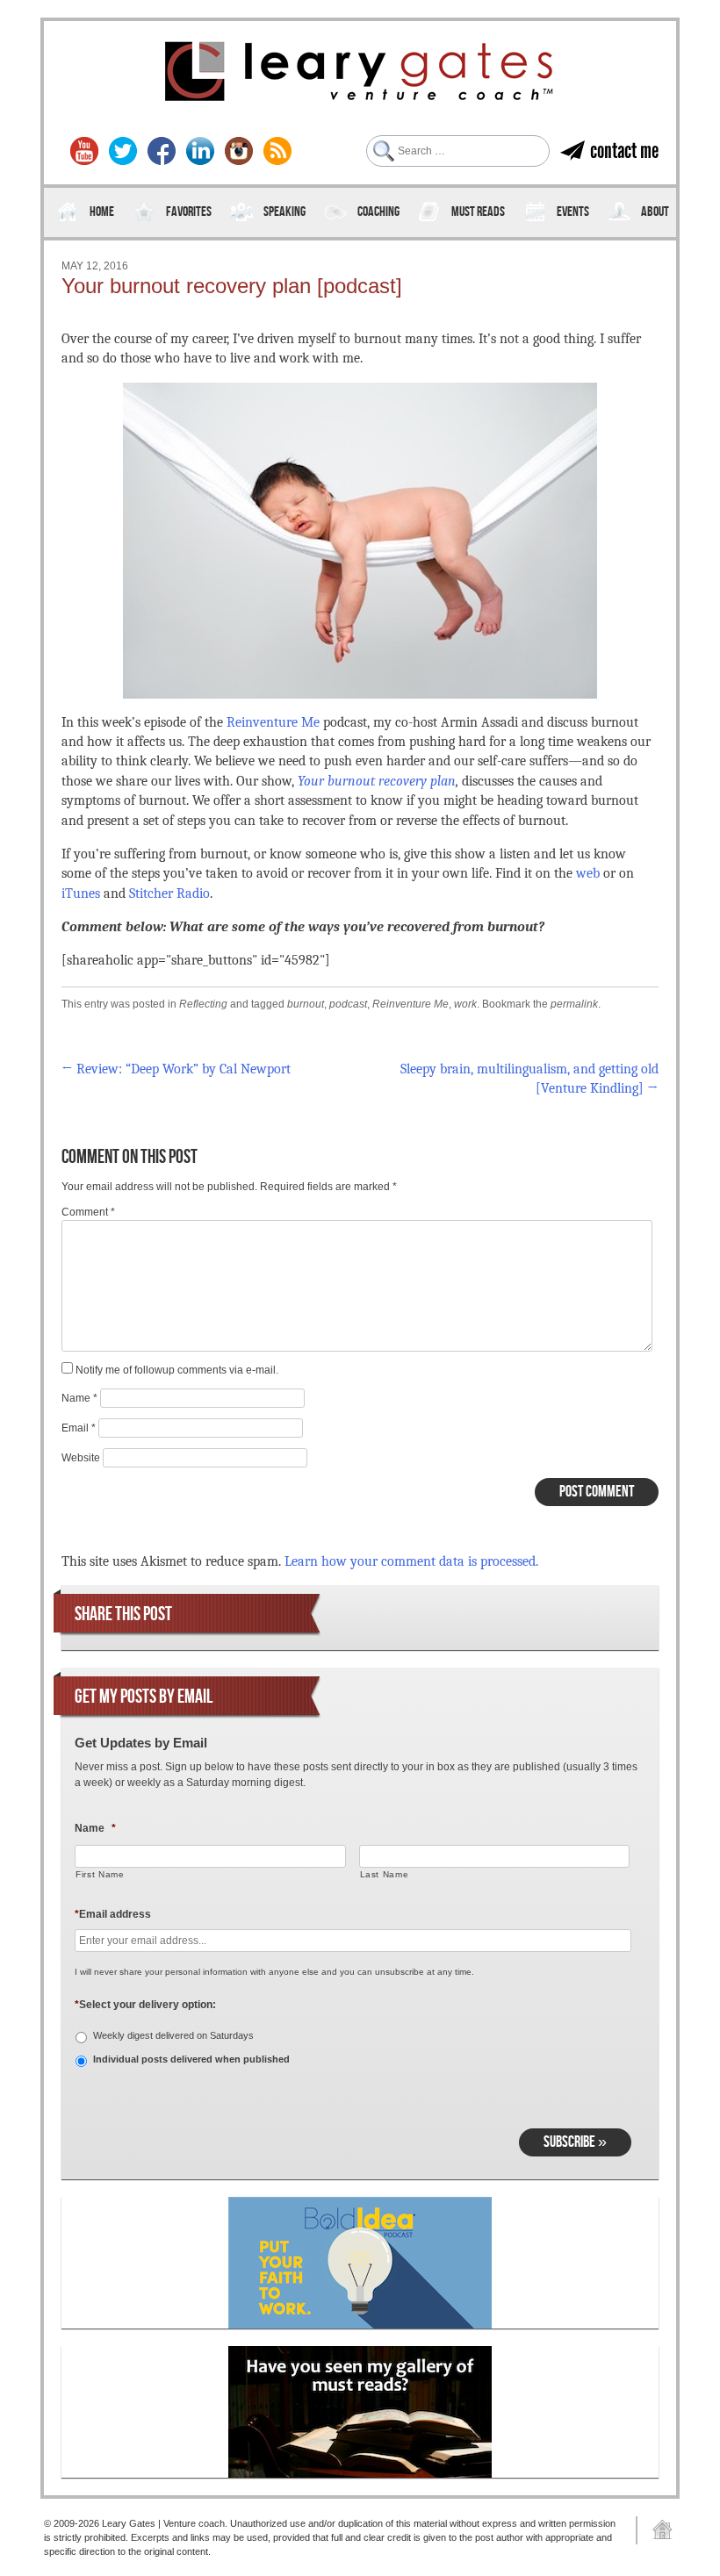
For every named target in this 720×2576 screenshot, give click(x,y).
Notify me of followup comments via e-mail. (177, 1370)
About (655, 212)
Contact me (624, 151)
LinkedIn (200, 151)
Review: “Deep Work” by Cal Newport (176, 1069)
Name (79, 1398)
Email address (113, 1914)
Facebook (162, 151)
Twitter (123, 151)
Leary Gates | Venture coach (360, 74)
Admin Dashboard (656, 2530)
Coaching (378, 212)
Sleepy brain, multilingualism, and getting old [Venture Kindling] (529, 1079)
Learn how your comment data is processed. (411, 1561)
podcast (348, 1004)
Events (573, 212)
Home (102, 212)
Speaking (284, 212)
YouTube (84, 151)
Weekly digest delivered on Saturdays (173, 2035)
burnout (306, 1004)
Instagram (239, 151)
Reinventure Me (273, 722)
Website (81, 1458)
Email (79, 1428)
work (465, 1004)
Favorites (189, 212)
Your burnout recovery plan (377, 781)
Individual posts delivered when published (191, 2059)
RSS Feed (277, 151)
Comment (88, 1212)
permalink (574, 1004)
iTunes (81, 893)
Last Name (385, 1874)
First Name (100, 1874)
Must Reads (478, 212)
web (588, 873)
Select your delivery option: (145, 2005)
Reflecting (203, 1004)
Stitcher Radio (169, 893)
